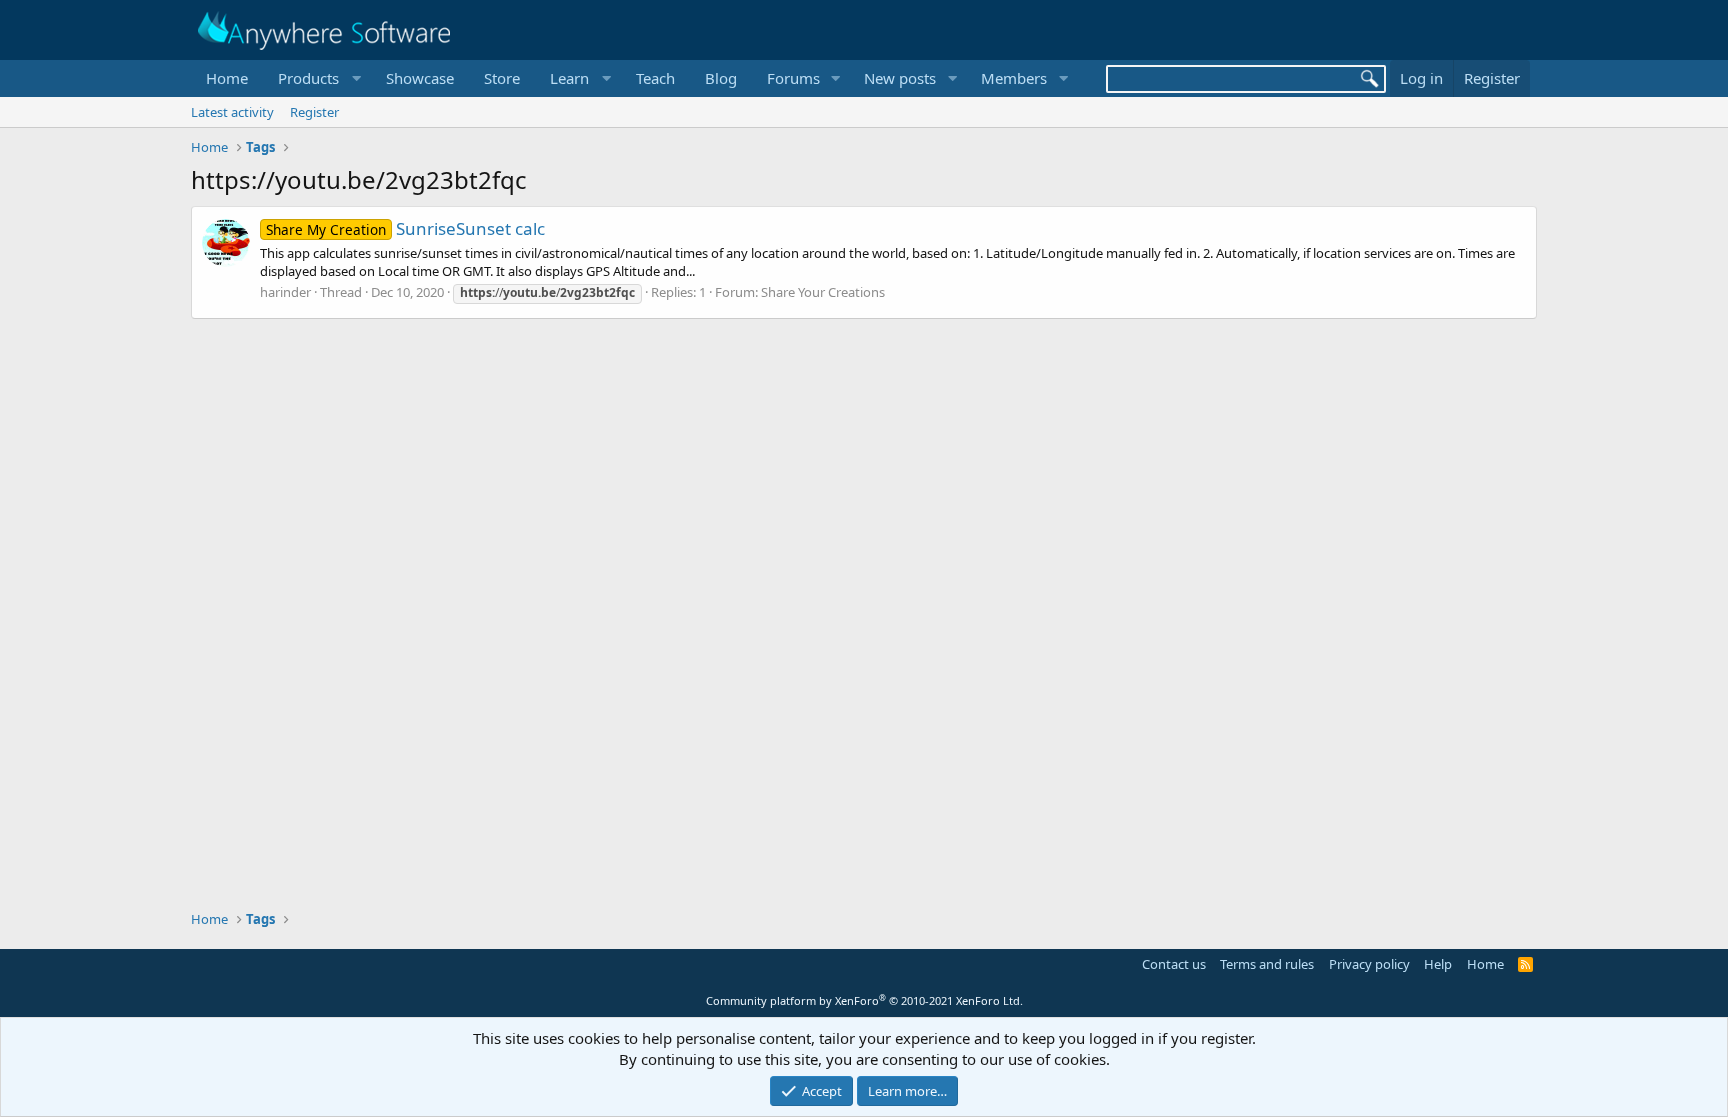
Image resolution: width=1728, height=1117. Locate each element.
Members (1014, 78)
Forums (793, 78)
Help (1438, 964)
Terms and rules (1267, 964)
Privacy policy (1369, 964)
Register (314, 112)
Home (227, 78)
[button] (317, 78)
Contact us (1174, 964)
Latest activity (232, 112)
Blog (721, 78)
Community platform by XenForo (864, 1000)
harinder (285, 292)
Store (502, 78)
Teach (655, 78)
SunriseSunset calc (405, 228)
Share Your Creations (823, 292)
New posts (900, 78)
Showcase (420, 78)
